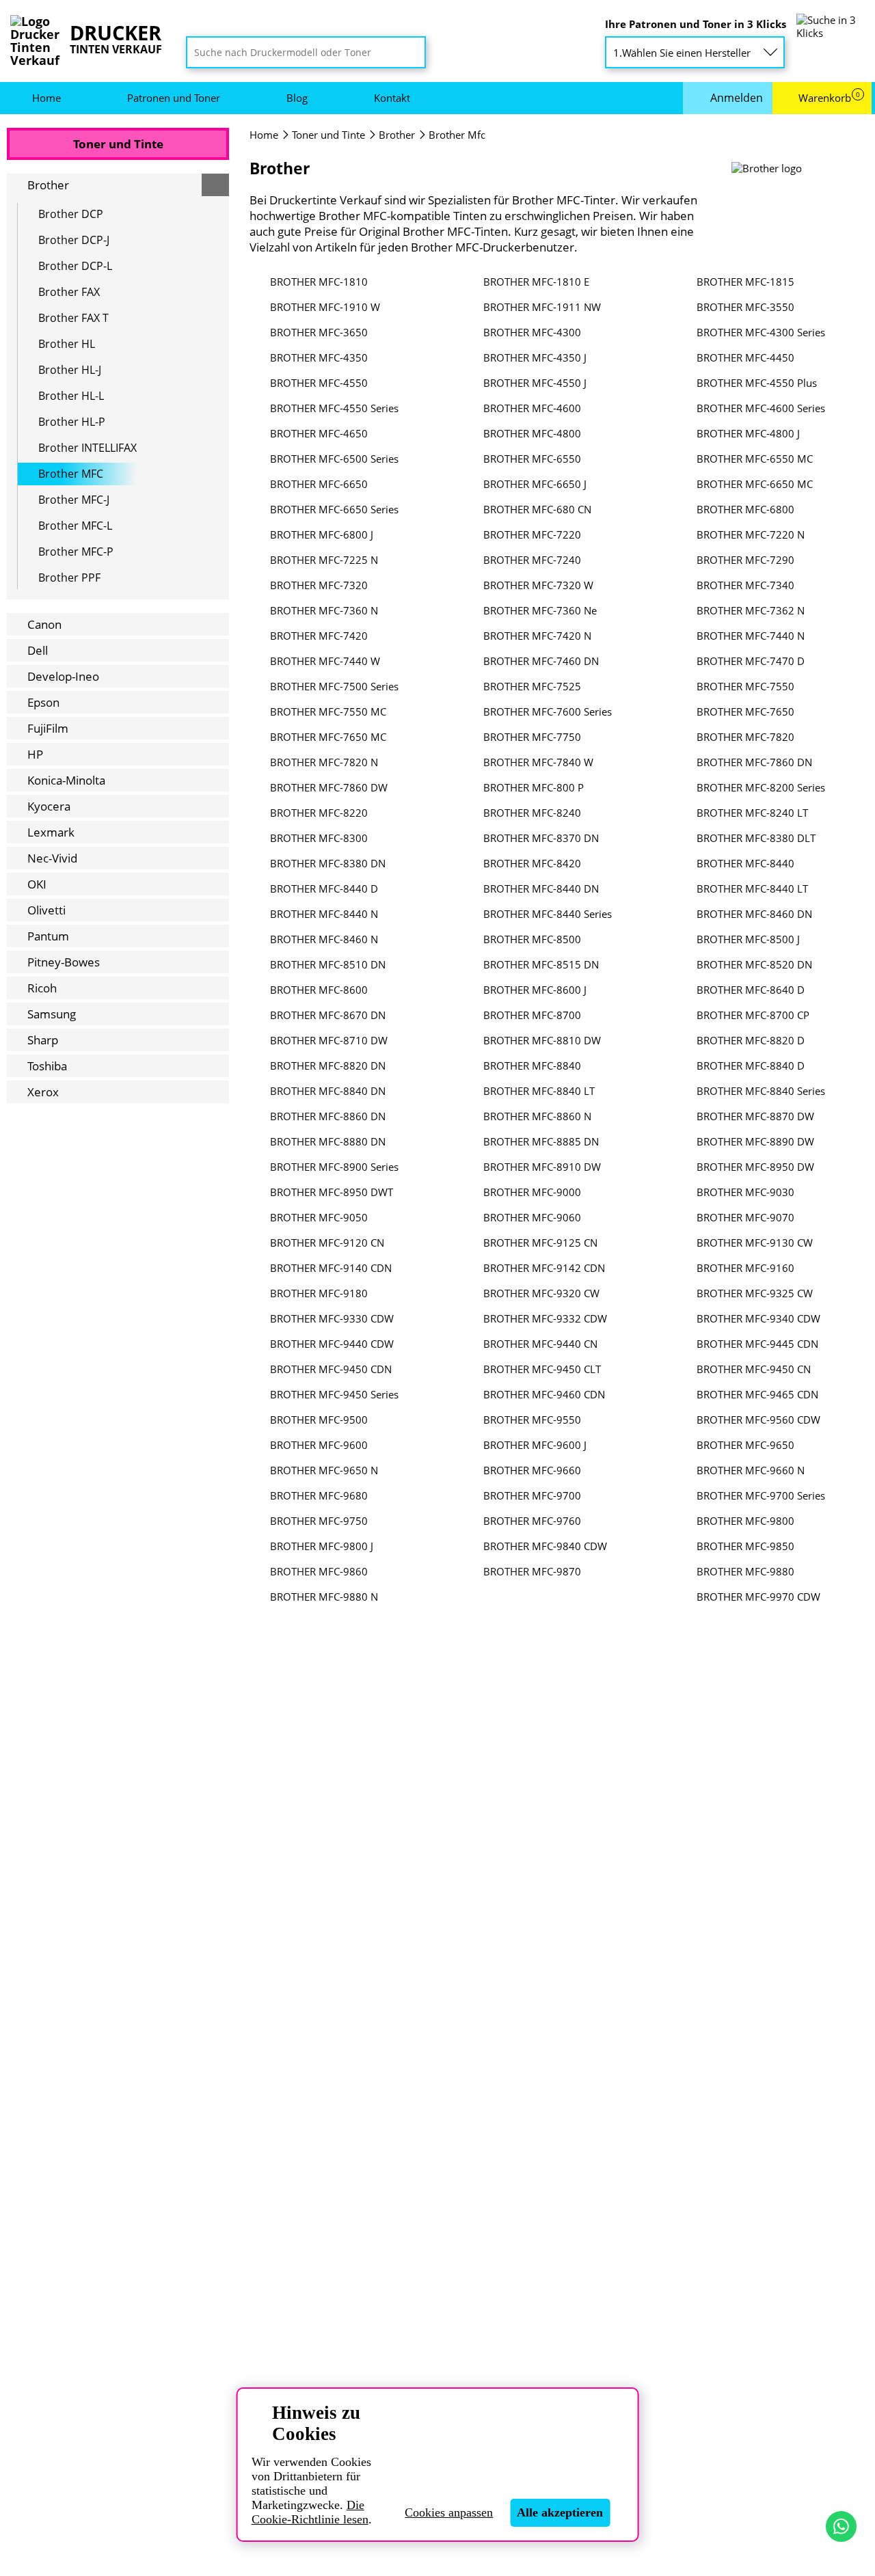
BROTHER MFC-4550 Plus (757, 383)
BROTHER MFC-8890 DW (755, 1142)
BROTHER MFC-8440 (745, 864)
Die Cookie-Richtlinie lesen (310, 2512)
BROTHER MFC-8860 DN (328, 1116)
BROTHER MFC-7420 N (537, 636)
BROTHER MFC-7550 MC (328, 712)
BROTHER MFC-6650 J (535, 484)
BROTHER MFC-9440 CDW (332, 1344)
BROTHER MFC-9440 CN (540, 1344)
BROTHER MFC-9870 (532, 1572)
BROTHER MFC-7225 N (324, 560)
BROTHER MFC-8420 (532, 864)
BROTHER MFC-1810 (319, 282)
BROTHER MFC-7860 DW (329, 788)
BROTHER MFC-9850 (745, 1546)
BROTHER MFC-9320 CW (541, 1293)
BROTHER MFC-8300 (319, 838)
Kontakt (392, 98)
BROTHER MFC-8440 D (324, 889)
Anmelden (737, 98)
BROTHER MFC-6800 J (322, 535)
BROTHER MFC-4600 (532, 408)
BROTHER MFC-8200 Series (761, 788)
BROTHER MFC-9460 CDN (544, 1395)
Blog (297, 98)
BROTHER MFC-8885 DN (541, 1142)
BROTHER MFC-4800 (532, 434)
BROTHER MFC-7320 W (538, 585)
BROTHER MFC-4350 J (535, 358)
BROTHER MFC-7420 (319, 636)
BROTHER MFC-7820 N (324, 762)
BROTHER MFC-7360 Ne (540, 611)
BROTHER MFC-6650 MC (755, 484)
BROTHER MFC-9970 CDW (758, 1597)
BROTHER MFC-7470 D (751, 661)
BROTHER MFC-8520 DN (754, 965)
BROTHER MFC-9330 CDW (332, 1319)
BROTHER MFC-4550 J (535, 383)
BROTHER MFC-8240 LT (752, 813)
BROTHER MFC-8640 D (751, 990)
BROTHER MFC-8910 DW (542, 1167)
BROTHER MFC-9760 (532, 1521)
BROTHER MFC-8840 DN (328, 1091)
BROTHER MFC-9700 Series (761, 1496)
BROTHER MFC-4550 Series (334, 408)
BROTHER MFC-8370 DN (541, 838)
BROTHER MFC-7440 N (751, 636)
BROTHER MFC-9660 (532, 1470)
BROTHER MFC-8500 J (748, 939)
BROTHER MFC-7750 (532, 737)
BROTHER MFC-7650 (745, 712)
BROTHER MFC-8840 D (751, 1066)
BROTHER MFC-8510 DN (328, 965)
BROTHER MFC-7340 (745, 585)
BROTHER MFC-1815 (745, 282)
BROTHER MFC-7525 (532, 687)
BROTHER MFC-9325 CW (755, 1293)
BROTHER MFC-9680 (319, 1496)
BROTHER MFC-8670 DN (328, 1015)
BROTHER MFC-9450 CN (754, 1369)
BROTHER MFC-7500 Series (334, 687)
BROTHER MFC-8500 (532, 939)
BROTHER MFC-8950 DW (755, 1167)
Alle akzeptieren (560, 2512)
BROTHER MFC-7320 (319, 585)
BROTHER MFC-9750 (319, 1521)
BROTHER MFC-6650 (319, 484)
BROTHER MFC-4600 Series (761, 408)
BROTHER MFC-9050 (319, 1218)
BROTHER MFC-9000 (532, 1192)
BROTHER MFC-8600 (319, 990)
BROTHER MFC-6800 (745, 510)
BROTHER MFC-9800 (745, 1521)
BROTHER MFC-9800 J (322, 1546)
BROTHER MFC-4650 (319, 434)
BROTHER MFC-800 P (534, 788)
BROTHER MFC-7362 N (751, 611)
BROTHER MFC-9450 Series (334, 1395)
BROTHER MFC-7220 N (751, 535)
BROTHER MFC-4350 (319, 358)
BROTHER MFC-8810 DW (542, 1041)
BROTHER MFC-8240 (532, 813)
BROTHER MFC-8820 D (751, 1041)
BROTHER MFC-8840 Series (761, 1091)
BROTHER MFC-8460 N (324, 939)
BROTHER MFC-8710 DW (329, 1041)
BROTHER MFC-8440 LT (752, 889)
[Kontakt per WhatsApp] (841, 2526)
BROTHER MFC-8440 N (324, 914)
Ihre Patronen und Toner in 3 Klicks (696, 24)
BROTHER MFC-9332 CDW (545, 1319)
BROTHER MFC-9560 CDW (758, 1420)
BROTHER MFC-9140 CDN (331, 1268)
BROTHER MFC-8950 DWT (332, 1192)
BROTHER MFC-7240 (532, 560)
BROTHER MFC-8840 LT (539, 1091)
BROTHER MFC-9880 (745, 1572)
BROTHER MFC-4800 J (748, 434)
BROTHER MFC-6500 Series (334, 459)
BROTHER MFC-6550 (532, 459)
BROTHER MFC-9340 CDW (758, 1319)
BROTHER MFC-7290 (745, 560)
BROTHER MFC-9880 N (324, 1597)
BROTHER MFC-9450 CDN (331, 1369)
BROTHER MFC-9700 (532, 1496)
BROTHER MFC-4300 (532, 333)
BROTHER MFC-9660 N (751, 1470)
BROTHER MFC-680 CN (537, 510)
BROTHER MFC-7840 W (538, 762)
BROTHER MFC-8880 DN (328, 1142)
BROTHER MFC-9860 (319, 1572)
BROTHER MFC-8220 (319, 813)
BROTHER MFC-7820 (745, 737)
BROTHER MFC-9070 (745, 1218)
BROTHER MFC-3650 (319, 333)
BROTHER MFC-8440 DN (541, 889)
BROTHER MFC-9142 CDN (544, 1268)
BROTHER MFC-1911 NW (542, 307)
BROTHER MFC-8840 (532, 1066)
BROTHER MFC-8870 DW (755, 1116)
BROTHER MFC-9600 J (535, 1445)
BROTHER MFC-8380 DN (328, 864)
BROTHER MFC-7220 (532, 535)
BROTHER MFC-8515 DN (541, 965)
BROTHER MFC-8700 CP (753, 1015)
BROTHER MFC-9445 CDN (757, 1344)
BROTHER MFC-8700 (532, 1015)
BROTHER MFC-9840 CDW (545, 1546)
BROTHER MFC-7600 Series (548, 712)
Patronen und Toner (174, 98)
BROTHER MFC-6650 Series (334, 510)
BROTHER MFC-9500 (319, 1420)
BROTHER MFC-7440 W (325, 661)
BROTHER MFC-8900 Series (334, 1167)
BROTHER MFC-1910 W (325, 307)
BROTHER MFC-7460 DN (541, 661)
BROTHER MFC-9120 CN (327, 1243)
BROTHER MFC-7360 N (324, 611)
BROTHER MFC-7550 (745, 687)
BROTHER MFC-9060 (532, 1218)
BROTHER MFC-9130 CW (755, 1243)
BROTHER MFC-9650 (745, 1445)
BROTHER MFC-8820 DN (328, 1066)
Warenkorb (829, 98)
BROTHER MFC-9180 (319, 1293)
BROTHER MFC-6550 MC (755, 459)
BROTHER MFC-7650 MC (328, 737)
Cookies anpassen (449, 2512)
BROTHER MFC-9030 (745, 1192)
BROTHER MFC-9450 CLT (542, 1369)
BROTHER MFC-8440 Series (548, 914)
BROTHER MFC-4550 (319, 383)
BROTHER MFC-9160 (745, 1268)
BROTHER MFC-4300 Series (761, 333)
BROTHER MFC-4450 (745, 358)
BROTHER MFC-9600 (319, 1445)
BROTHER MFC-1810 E (536, 282)
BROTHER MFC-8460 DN (754, 914)
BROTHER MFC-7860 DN (754, 762)
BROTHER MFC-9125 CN (540, 1243)
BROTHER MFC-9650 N (324, 1470)
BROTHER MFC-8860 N (537, 1116)
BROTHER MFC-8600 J (535, 990)
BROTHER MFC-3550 (745, 307)
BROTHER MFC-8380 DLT (756, 838)
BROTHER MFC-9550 (532, 1420)
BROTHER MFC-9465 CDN (757, 1395)
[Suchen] (411, 53)
